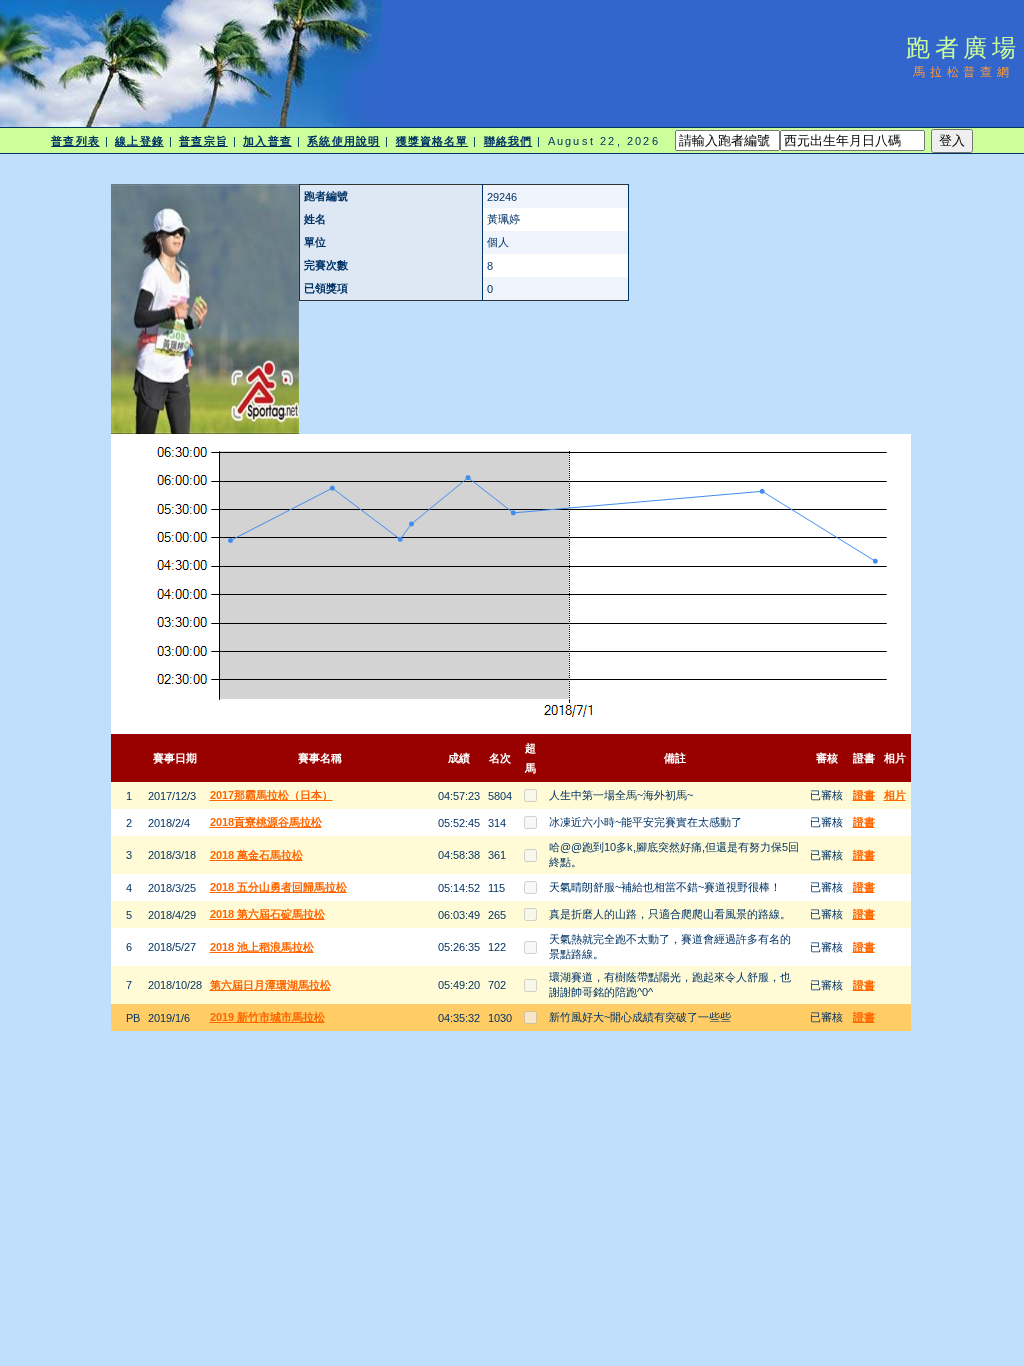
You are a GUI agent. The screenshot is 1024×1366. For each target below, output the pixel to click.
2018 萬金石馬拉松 (256, 855)
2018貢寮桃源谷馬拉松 (266, 822)
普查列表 (75, 141)
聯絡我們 (508, 141)
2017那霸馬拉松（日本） (271, 795)
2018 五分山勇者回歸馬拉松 (278, 887)
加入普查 (267, 141)
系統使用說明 (343, 141)
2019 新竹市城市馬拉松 (267, 1017)
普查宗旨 (203, 141)
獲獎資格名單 (432, 141)
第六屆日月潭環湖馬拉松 (270, 985)
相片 (895, 795)
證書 (864, 795)
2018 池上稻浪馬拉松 (262, 947)
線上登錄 (139, 141)
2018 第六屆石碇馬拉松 (267, 914)
